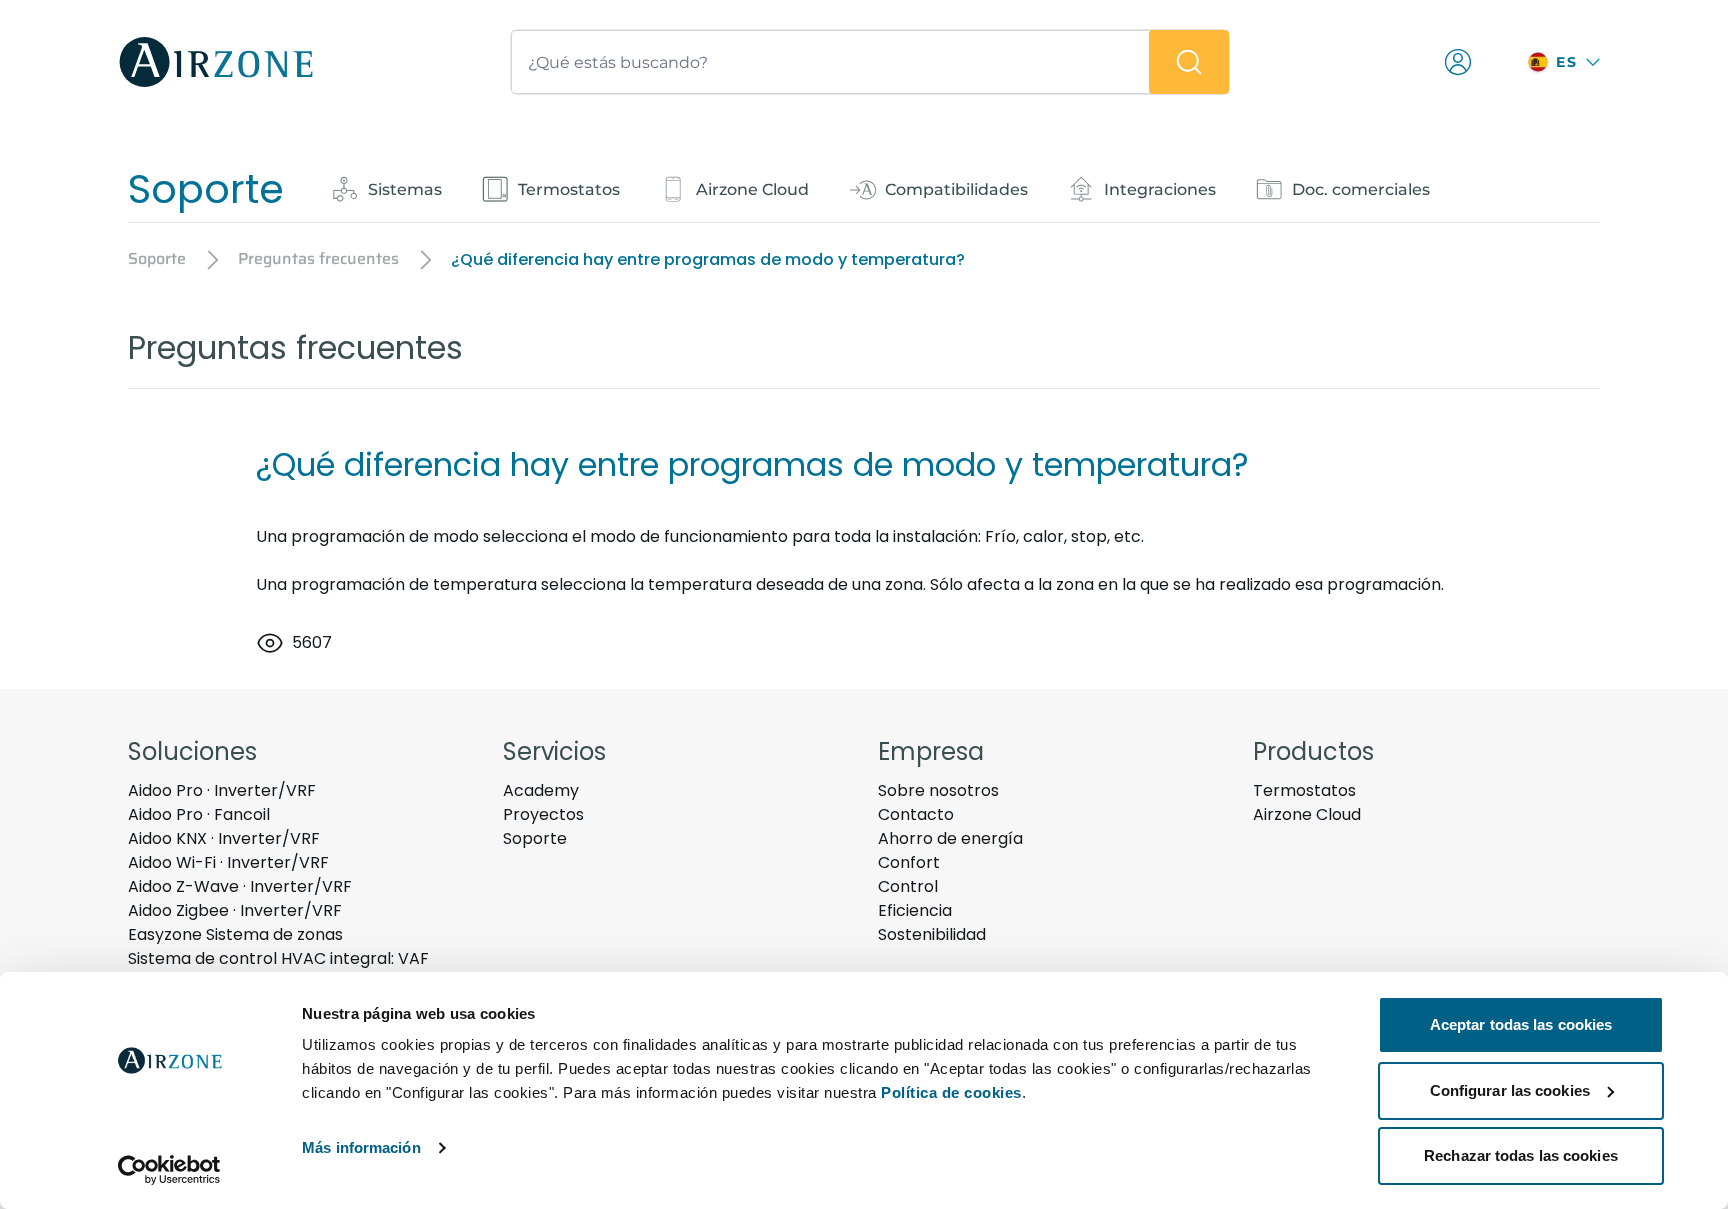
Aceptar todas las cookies (1521, 1024)
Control (908, 886)
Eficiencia (915, 910)
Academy (541, 790)
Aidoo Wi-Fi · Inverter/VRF (228, 862)
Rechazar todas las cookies (1521, 1155)
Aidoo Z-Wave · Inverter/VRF (240, 886)
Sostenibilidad (932, 934)
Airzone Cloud (1307, 814)
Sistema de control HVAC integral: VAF (278, 958)
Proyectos (543, 814)
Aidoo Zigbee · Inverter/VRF (235, 910)
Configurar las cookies (1510, 1090)
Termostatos (1304, 790)
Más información (361, 1147)
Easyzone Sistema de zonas (235, 934)
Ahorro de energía (950, 838)
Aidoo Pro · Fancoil (199, 814)
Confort (909, 862)
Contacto (916, 814)
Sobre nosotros (938, 790)
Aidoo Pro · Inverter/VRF (222, 790)
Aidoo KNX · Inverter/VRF (224, 838)
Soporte (535, 838)
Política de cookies (951, 1092)
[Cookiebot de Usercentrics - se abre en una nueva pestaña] (169, 1170)
